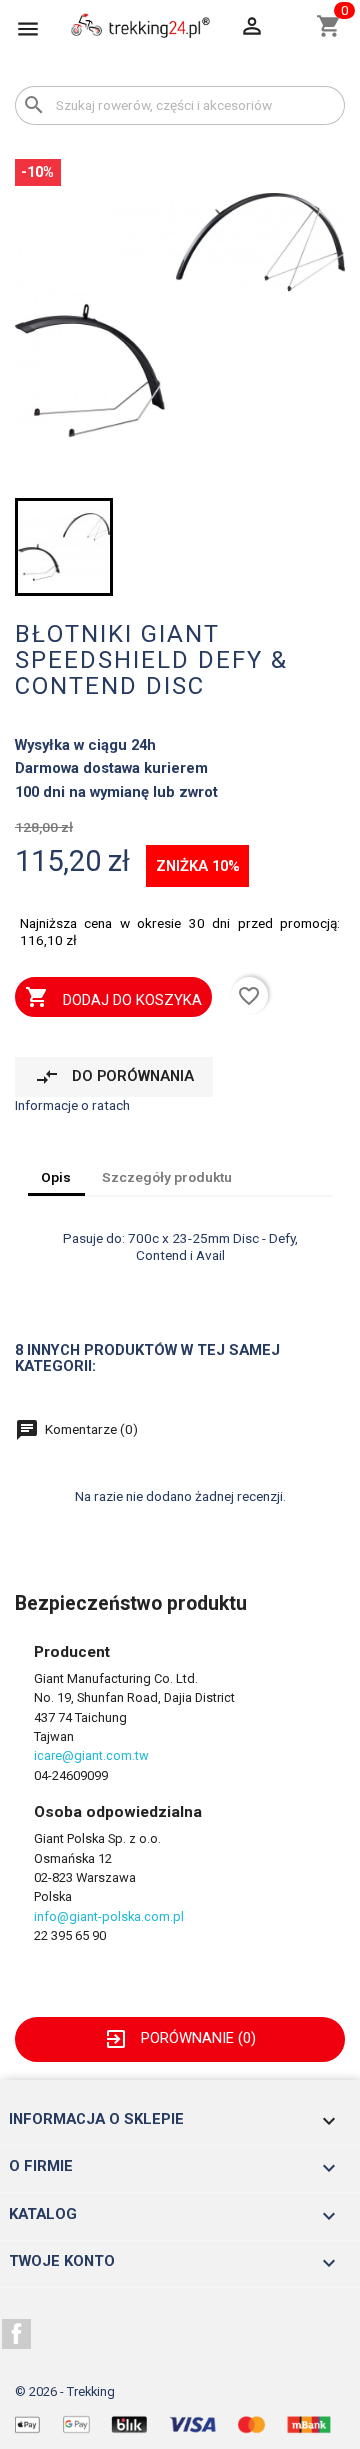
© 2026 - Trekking (65, 2391)
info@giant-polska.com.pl (109, 1916)
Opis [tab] (56, 1177)
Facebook (17, 2334)
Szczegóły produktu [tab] (167, 1177)
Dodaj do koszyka (113, 997)
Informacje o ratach (72, 1105)
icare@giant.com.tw (91, 1755)
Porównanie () (180, 2038)
